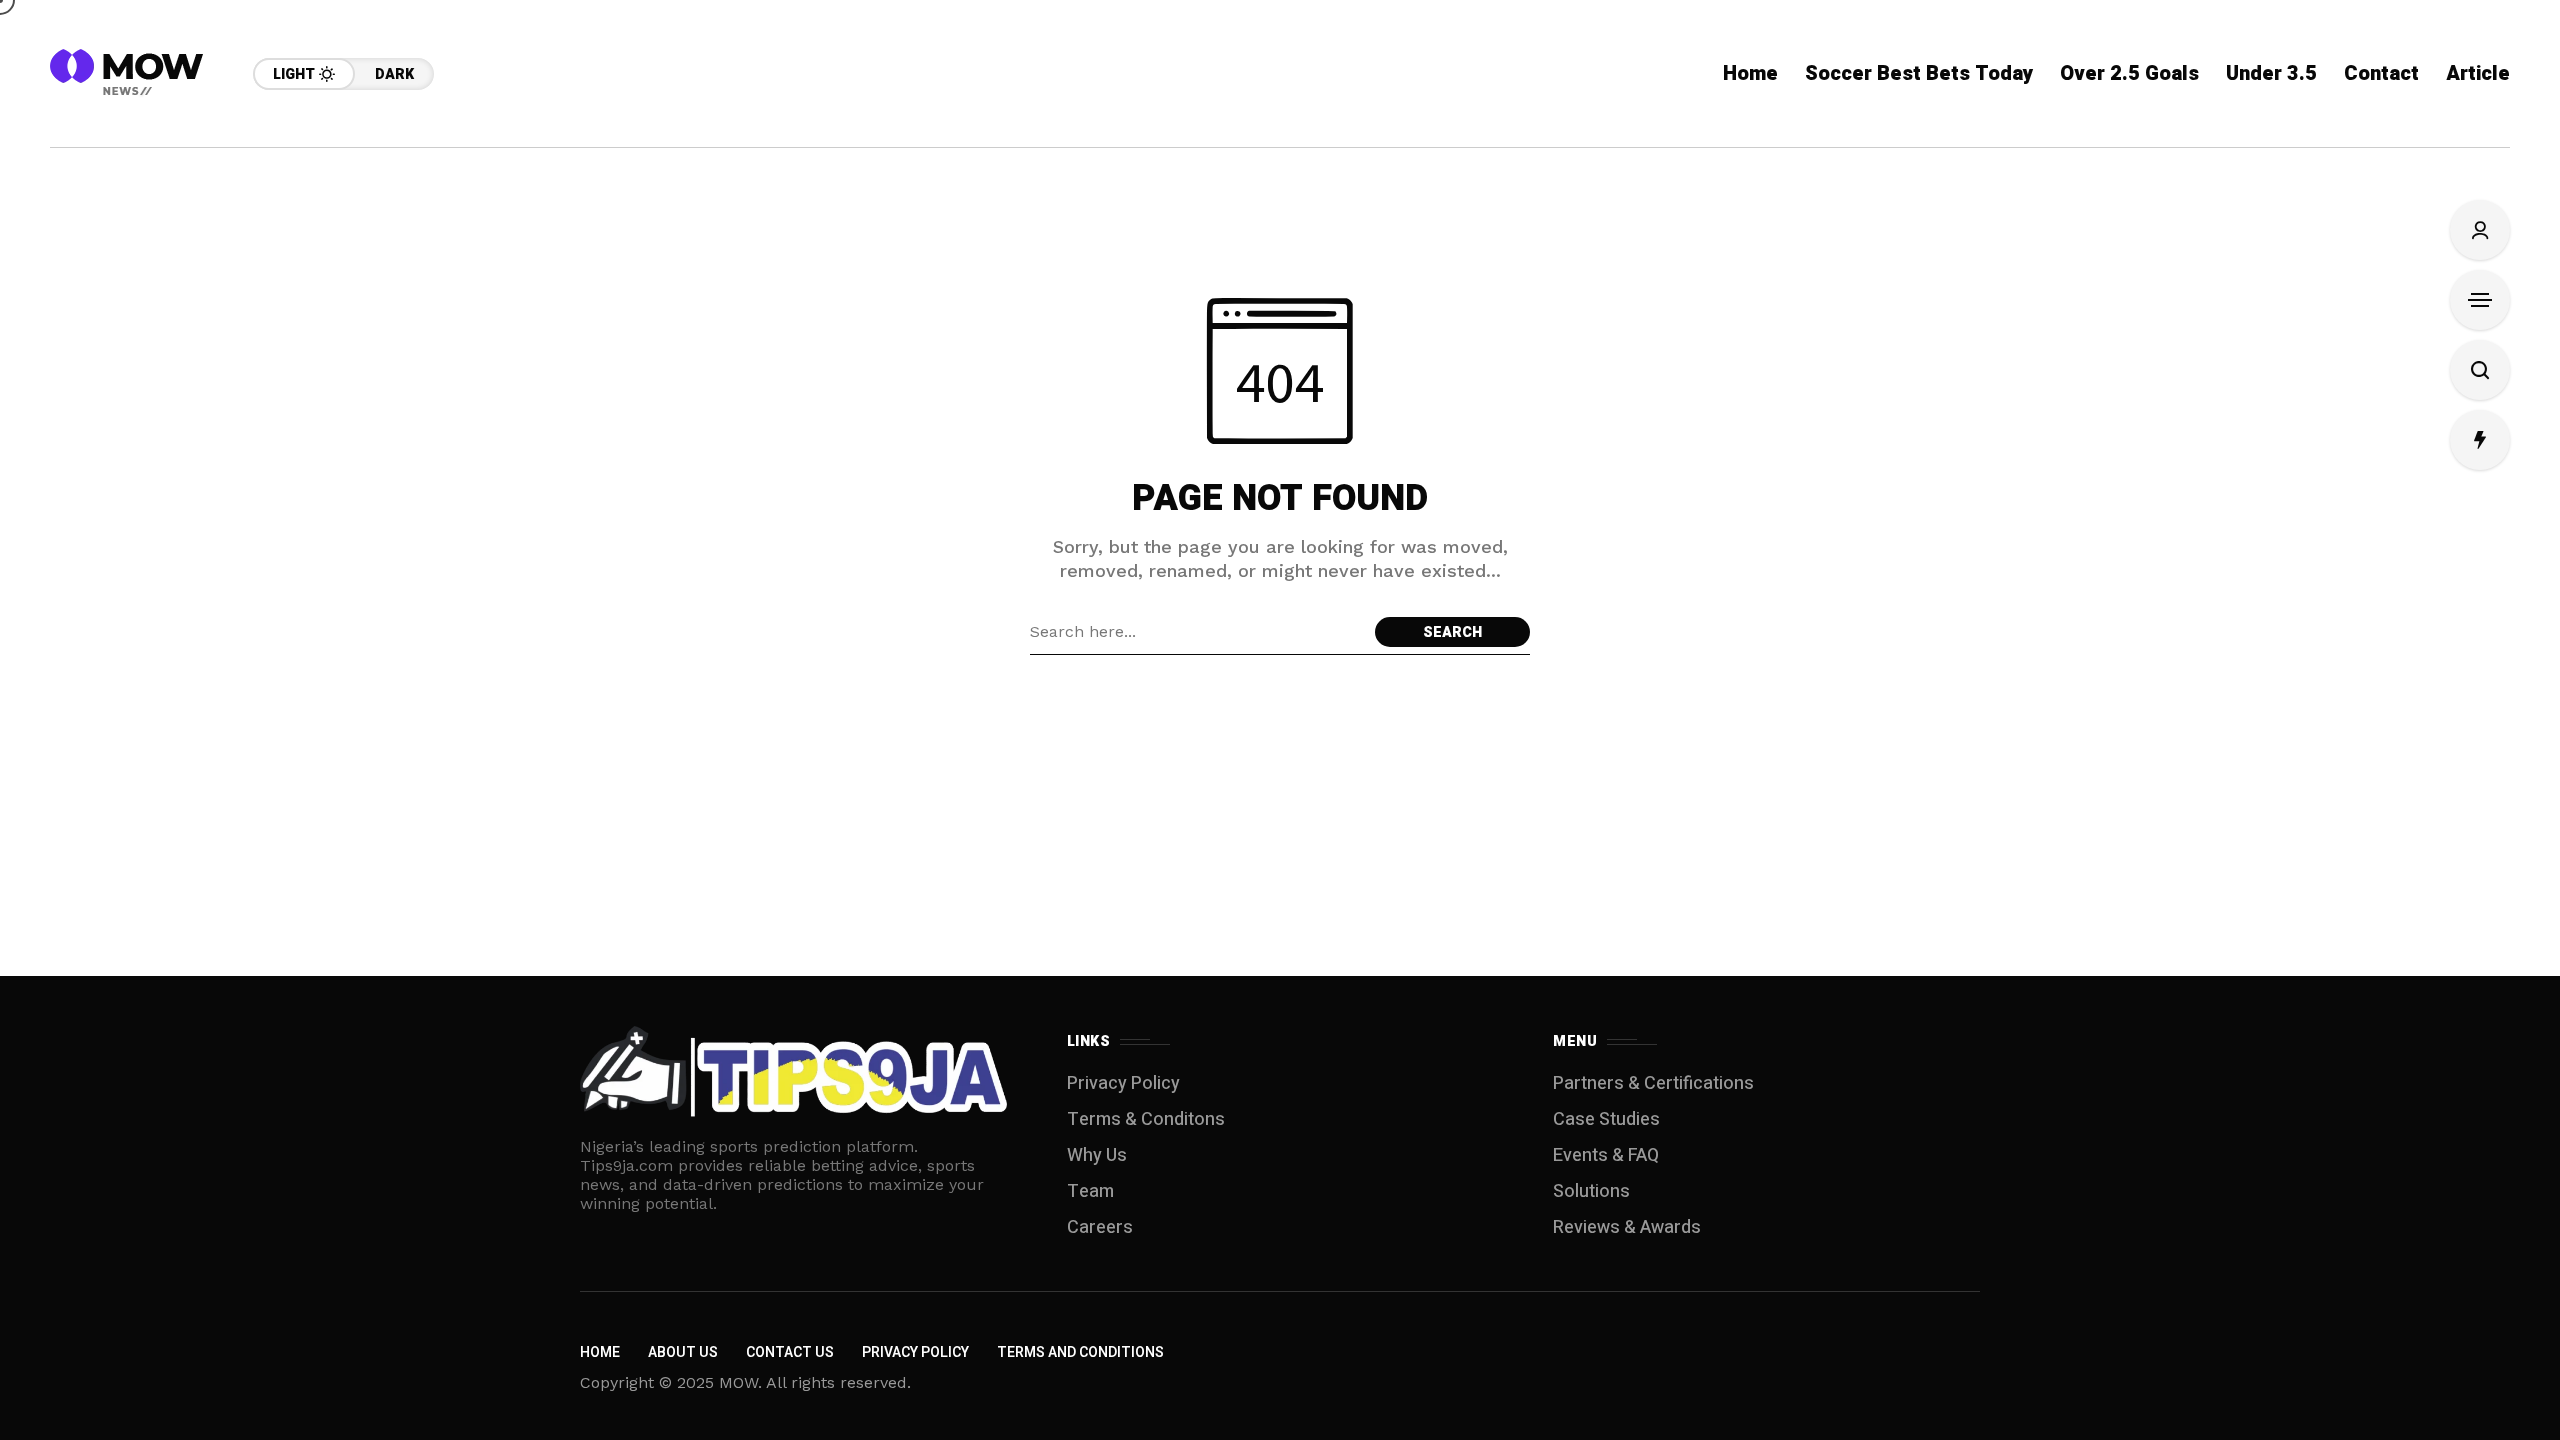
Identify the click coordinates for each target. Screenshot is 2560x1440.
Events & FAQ (1606, 1155)
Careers (1100, 1227)
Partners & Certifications (1653, 1083)
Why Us (1097, 1155)
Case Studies (1606, 1119)
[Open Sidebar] (2480, 300)
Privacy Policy (1123, 1083)
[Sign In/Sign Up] (2480, 230)
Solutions (1591, 1191)
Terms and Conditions (1080, 1352)
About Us (683, 1352)
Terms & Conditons (1146, 1119)
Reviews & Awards (1627, 1227)
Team (1090, 1191)
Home (600, 1352)
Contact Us (790, 1352)
